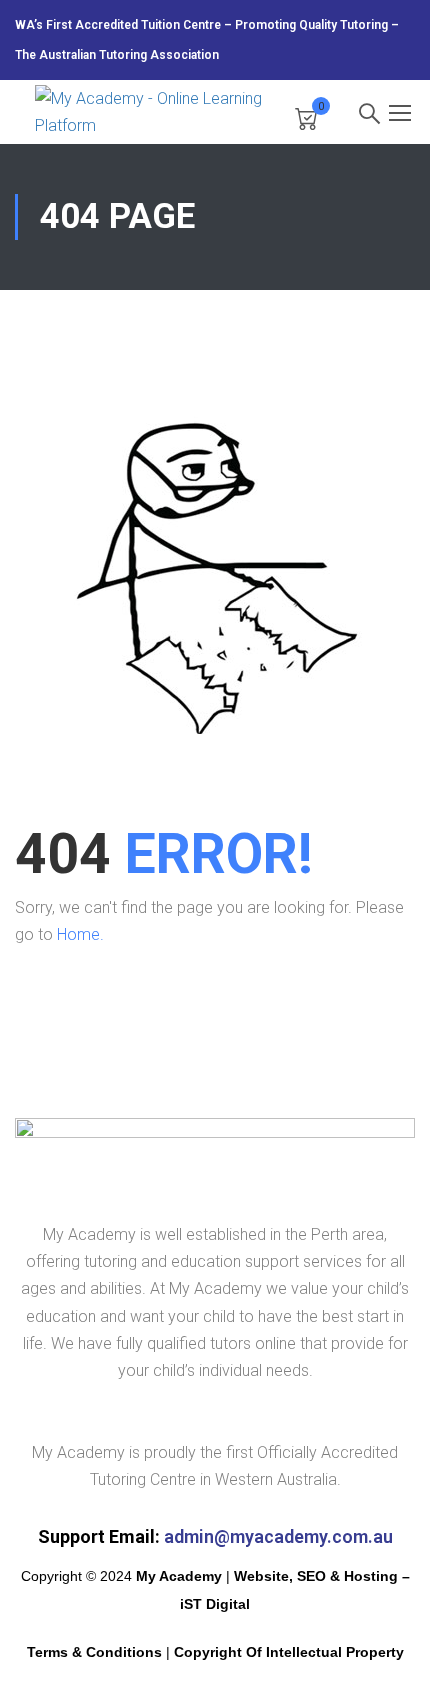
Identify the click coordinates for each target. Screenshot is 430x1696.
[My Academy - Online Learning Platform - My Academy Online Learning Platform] (155, 112)
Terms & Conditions (94, 1652)
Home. (80, 934)
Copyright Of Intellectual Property (289, 1652)
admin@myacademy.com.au (278, 1536)
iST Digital (215, 1604)
